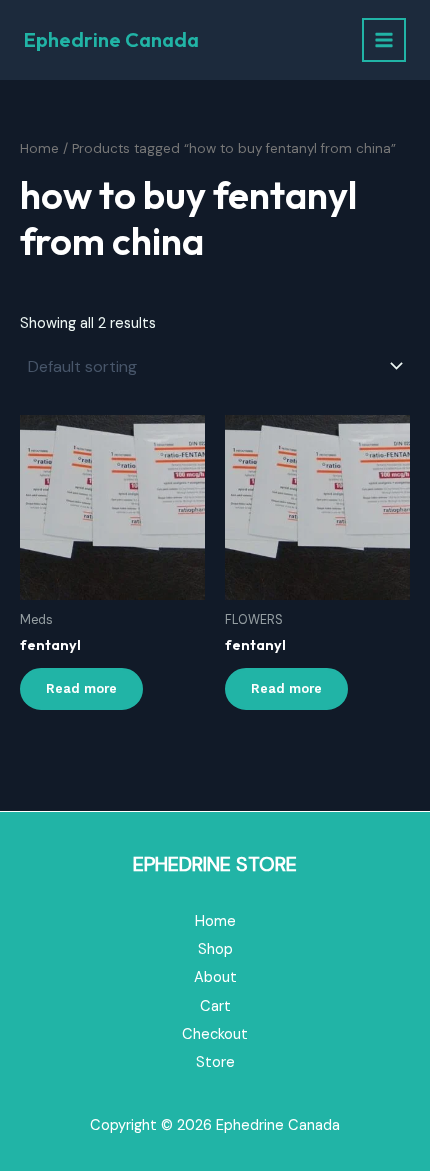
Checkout (215, 1034)
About (215, 977)
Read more (81, 688)
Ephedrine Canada (111, 39)
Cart (215, 1006)
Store (215, 1062)
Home (39, 148)
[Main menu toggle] (384, 40)
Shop (215, 949)
